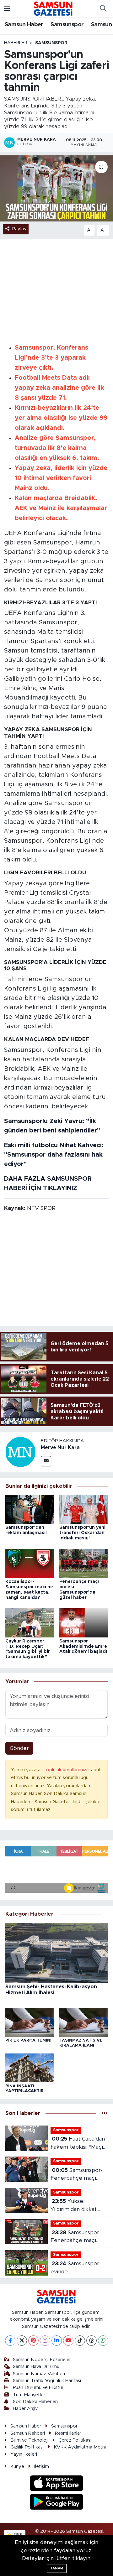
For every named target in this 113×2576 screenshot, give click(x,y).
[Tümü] (105, 2113)
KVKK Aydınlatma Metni (80, 2447)
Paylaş (19, 229)
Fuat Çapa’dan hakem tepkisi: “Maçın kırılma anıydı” (78, 2144)
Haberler (16, 43)
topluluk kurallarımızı (66, 1770)
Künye (17, 2467)
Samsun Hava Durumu (36, 2367)
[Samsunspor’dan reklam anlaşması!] (30, 1509)
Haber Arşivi (26, 2409)
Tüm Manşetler (29, 2395)
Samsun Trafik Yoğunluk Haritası (47, 2381)
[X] (22, 2341)
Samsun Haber (24, 25)
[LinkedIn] (57, 2341)
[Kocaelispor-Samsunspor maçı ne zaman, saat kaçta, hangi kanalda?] (30, 1563)
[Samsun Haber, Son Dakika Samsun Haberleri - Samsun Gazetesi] (54, 8)
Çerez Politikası (75, 2440)
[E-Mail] (46, 1461)
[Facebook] (10, 2341)
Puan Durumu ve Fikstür (38, 2388)
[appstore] (57, 2484)
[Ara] (103, 9)
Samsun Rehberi (28, 2433)
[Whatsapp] (103, 2341)
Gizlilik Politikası (27, 2447)
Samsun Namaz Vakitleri (39, 2374)
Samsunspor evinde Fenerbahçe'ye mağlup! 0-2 (75, 2268)
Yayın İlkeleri (24, 2454)
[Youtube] (68, 2341)
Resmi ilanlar (68, 2433)
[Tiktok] (80, 2341)
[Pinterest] (33, 2341)
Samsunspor (67, 25)
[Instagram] (45, 2341)
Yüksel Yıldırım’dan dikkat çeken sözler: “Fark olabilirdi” (75, 2206)
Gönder (19, 1748)
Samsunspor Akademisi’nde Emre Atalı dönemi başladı (83, 1647)
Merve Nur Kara (60, 1448)
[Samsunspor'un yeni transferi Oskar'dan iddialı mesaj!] (84, 1509)
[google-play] (57, 2503)
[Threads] (91, 2341)
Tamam (57, 2568)
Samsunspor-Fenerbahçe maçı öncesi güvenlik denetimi (77, 2175)
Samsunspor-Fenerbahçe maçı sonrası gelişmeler (76, 2237)
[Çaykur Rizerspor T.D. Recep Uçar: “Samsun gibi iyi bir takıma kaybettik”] (30, 1623)
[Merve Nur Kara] (20, 1452)
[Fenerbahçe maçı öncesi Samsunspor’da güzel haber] (84, 1563)
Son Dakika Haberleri (35, 2402)
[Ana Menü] (7, 9)
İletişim (42, 2467)
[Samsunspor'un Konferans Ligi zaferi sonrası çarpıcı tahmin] (56, 188)
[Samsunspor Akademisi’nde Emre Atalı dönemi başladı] (84, 1623)
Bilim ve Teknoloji (29, 2440)
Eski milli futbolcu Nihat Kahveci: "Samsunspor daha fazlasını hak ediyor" (54, 1155)
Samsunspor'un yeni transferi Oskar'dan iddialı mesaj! (82, 1533)
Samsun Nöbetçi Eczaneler (42, 2360)
